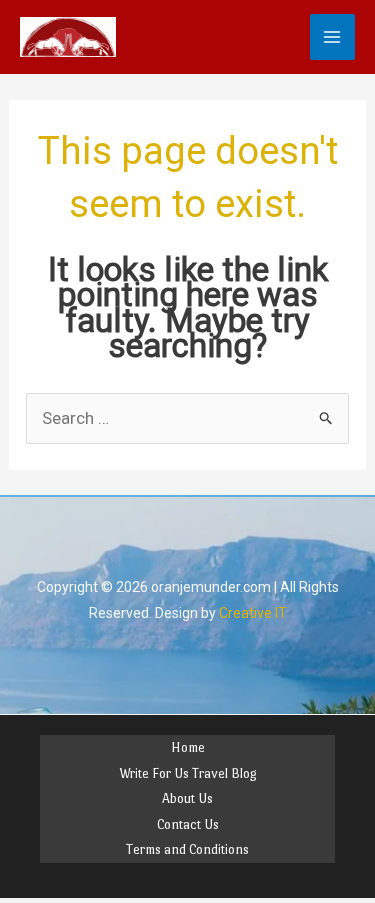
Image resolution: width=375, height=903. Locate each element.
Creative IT (253, 613)
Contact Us (188, 824)
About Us (187, 798)
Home (188, 747)
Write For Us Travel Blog (188, 773)
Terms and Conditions (187, 849)
